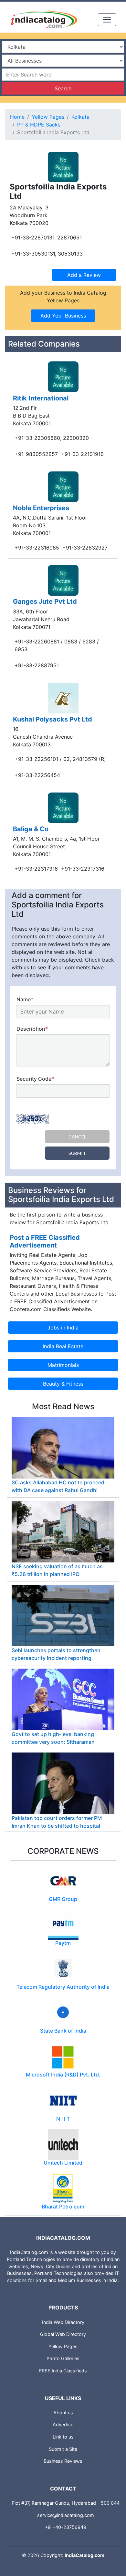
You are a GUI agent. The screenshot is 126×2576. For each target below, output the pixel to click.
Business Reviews (63, 2461)
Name (25, 999)
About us (63, 2413)
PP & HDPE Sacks (39, 125)
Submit (77, 1153)
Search (63, 88)
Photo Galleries (63, 2358)
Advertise (63, 2424)
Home (17, 117)
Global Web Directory (63, 2334)
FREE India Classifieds (63, 2371)
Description (32, 1029)
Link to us (63, 2437)
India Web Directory (63, 2322)
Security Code (35, 1079)
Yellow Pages (48, 117)
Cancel (77, 1137)
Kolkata (80, 117)
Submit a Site (63, 2449)
